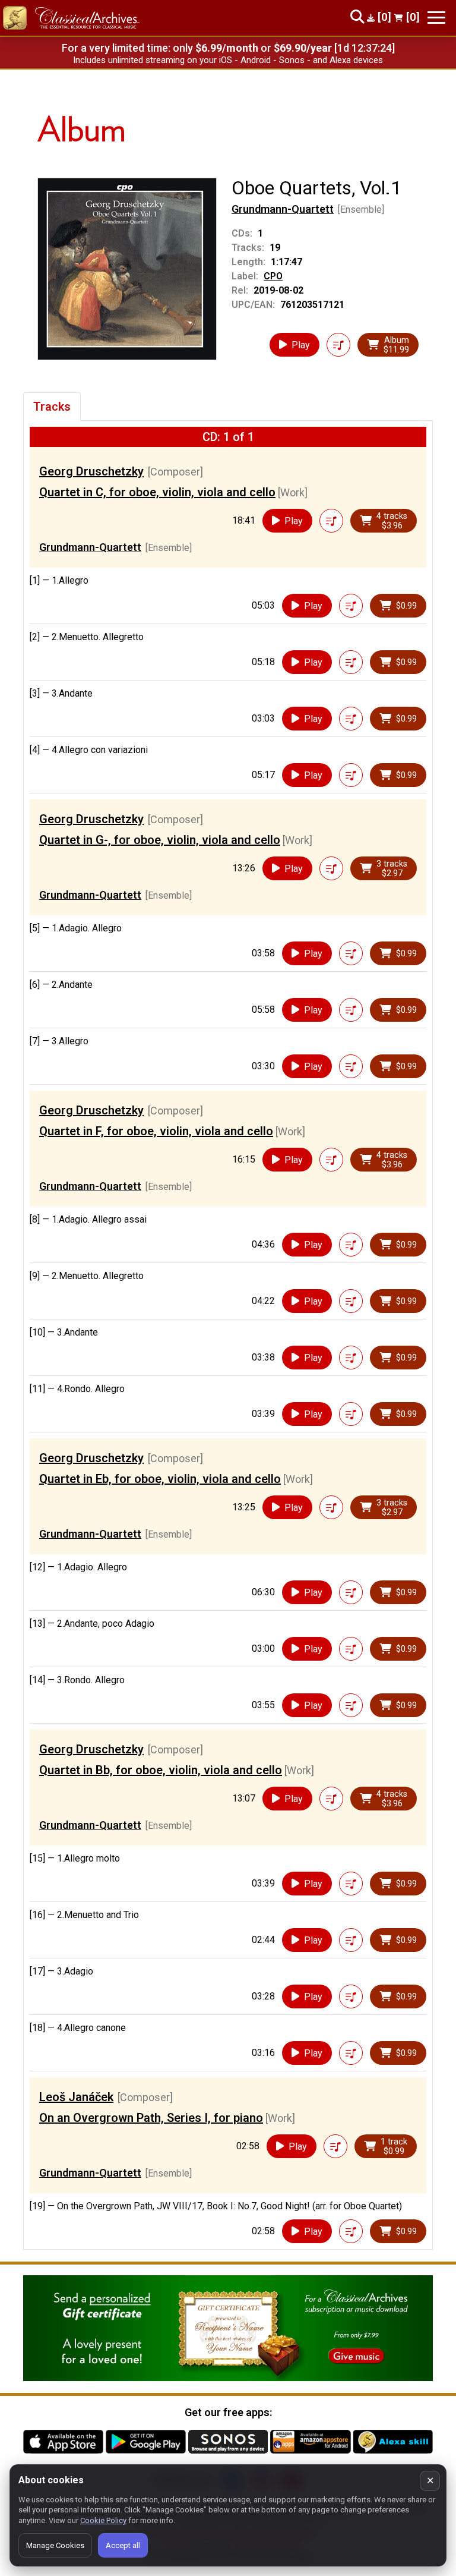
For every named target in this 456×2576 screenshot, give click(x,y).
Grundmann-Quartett (283, 209)
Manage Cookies (55, 2545)
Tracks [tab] (52, 407)
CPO (273, 276)
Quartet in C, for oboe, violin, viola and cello (157, 492)
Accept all (123, 2545)
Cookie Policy (103, 2520)
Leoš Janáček (76, 2097)
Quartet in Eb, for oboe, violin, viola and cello (160, 1479)
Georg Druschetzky (91, 471)
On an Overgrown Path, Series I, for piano (151, 2118)
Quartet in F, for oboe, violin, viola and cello (156, 1131)
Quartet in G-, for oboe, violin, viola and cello (160, 840)
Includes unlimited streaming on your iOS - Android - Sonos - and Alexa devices (228, 60)
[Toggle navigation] (436, 18)
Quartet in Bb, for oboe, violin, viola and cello (161, 1770)
